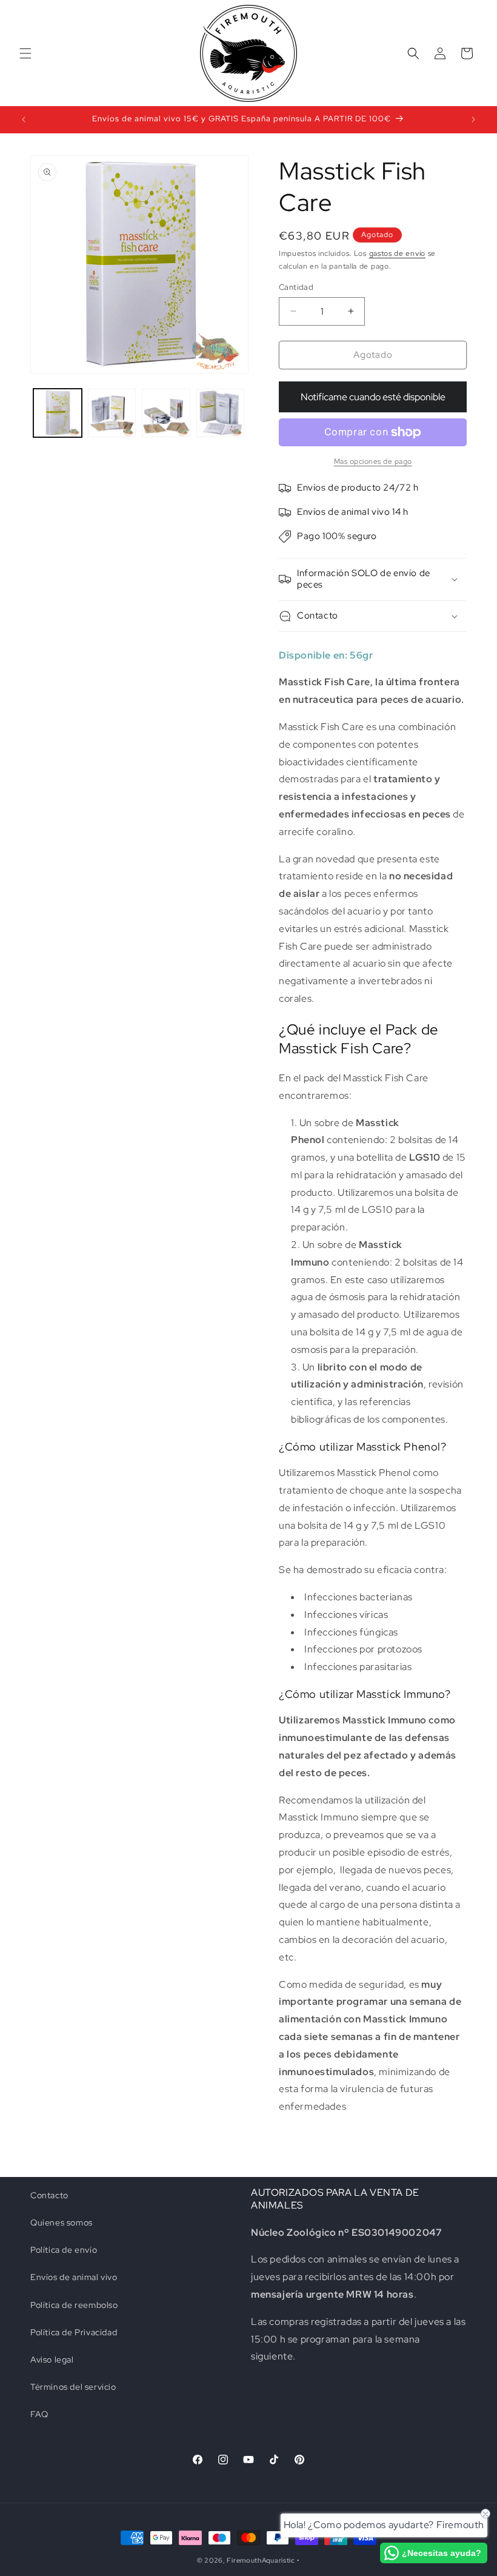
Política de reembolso (74, 2305)
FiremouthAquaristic (261, 2560)
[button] (25, 53)
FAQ (39, 2414)
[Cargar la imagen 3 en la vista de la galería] (166, 413)
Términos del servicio (73, 2387)
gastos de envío (398, 253)
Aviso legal (52, 2360)
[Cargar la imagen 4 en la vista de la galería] (221, 413)
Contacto (49, 2195)
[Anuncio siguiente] (473, 119)
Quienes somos (62, 2222)
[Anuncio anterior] (24, 119)
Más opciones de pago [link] (373, 461)
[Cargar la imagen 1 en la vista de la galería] (58, 413)
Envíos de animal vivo (74, 2277)
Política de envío (64, 2250)
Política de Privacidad (74, 2332)
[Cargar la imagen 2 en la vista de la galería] (112, 413)
